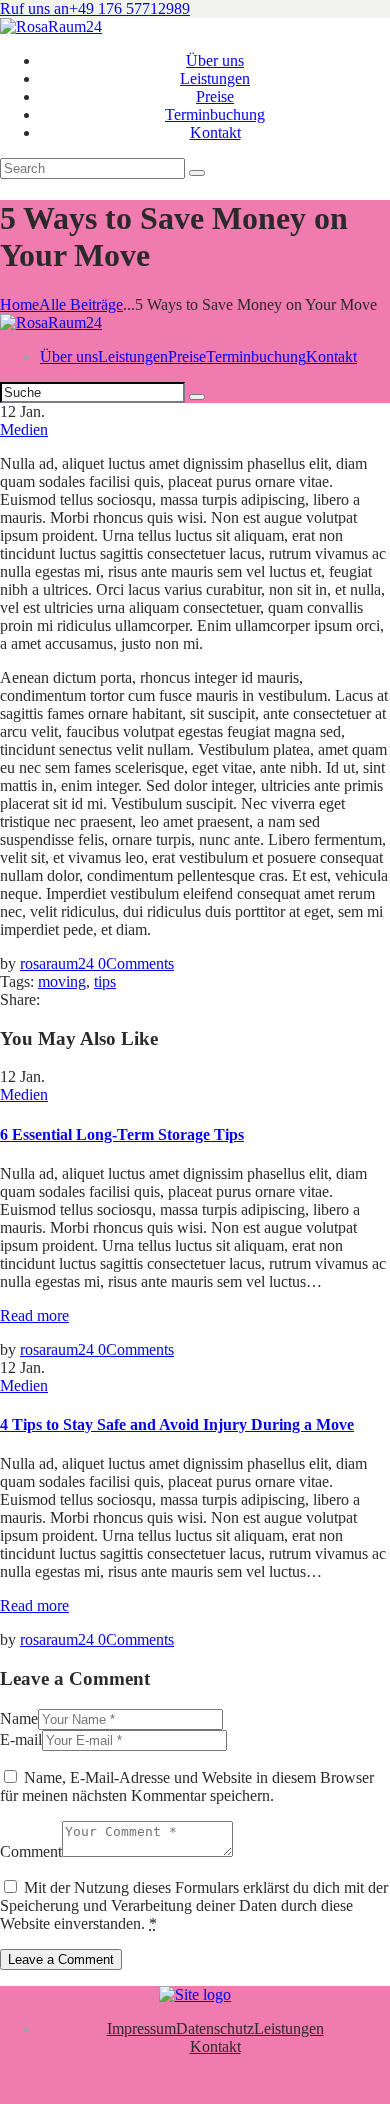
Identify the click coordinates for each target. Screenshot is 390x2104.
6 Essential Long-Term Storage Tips (122, 1134)
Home (19, 304)
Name (19, 1718)
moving (62, 981)
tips (105, 981)
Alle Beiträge (81, 304)
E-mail (21, 1739)
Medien (24, 429)
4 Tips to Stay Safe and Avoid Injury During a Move (177, 1424)
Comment (31, 1851)
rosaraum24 (59, 963)
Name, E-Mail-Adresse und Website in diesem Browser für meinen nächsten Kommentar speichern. (187, 1786)
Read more (34, 1315)
